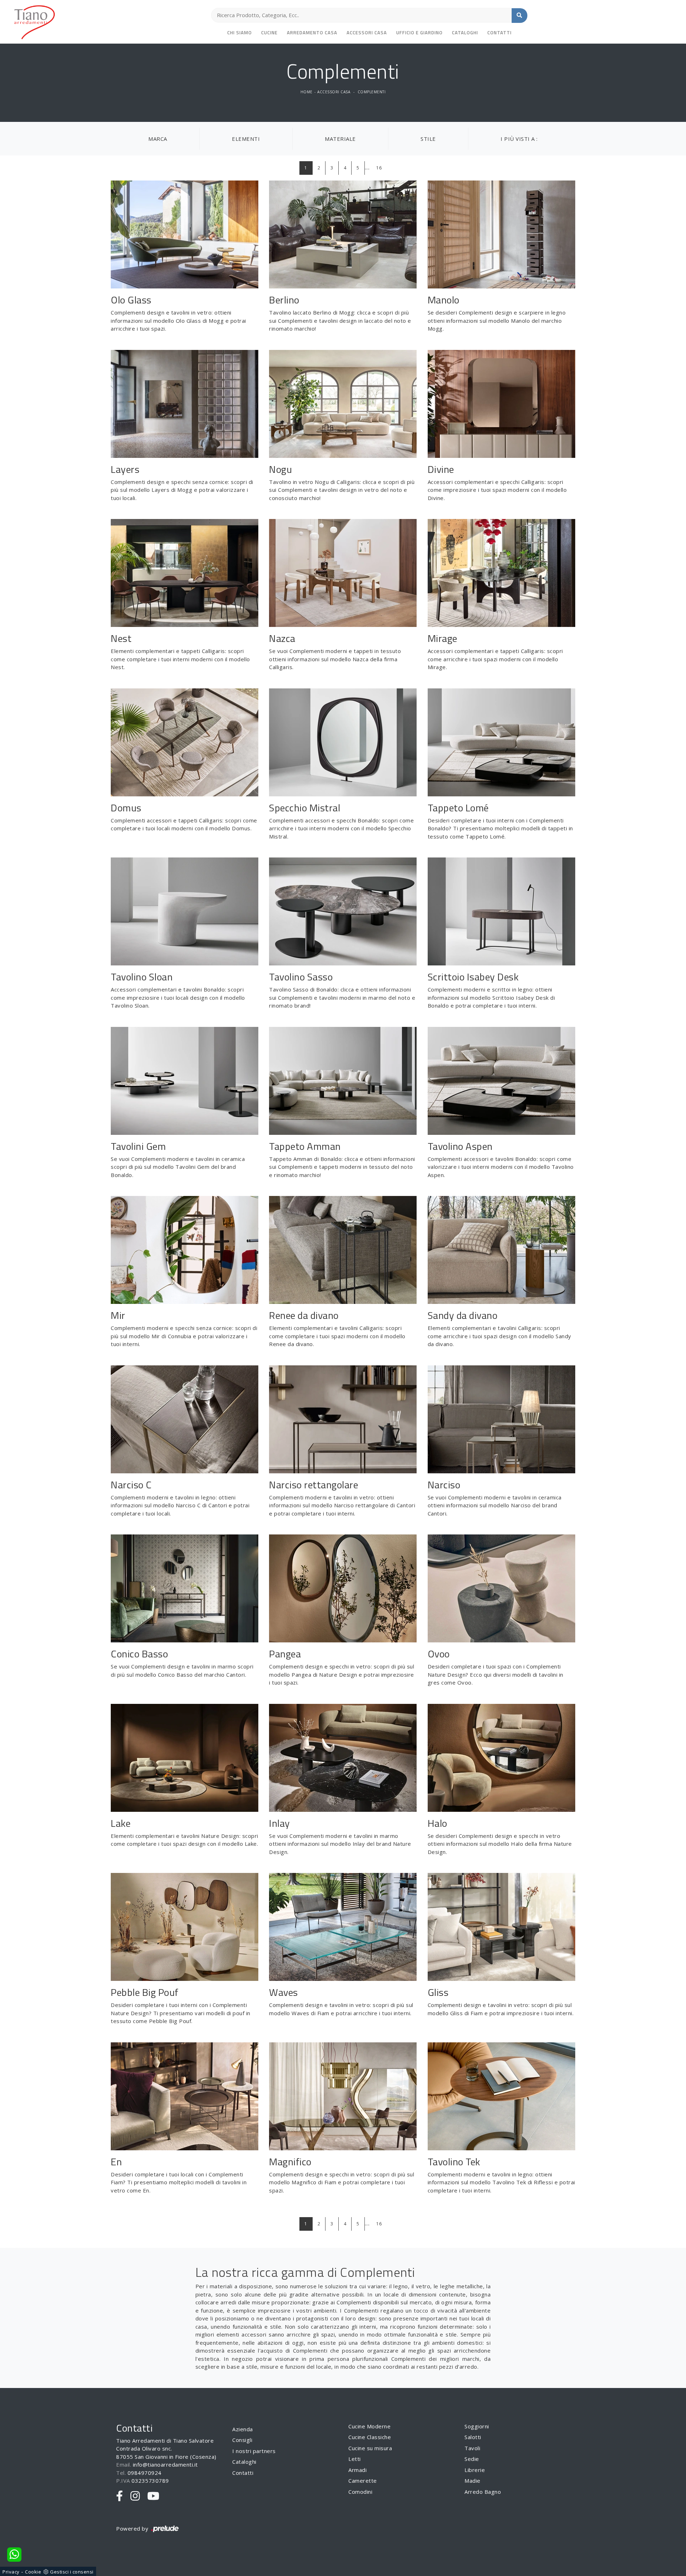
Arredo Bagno (483, 2492)
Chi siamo (240, 33)
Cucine (269, 33)
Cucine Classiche (370, 2437)
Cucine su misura (370, 2448)
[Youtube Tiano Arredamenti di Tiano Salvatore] (153, 2496)
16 (379, 168)
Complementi (372, 92)
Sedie (472, 2459)
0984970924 (145, 2473)
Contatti (499, 33)
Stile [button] (428, 139)
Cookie (33, 2572)
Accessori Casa (367, 33)
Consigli (242, 2440)
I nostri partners (254, 2451)
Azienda (243, 2429)
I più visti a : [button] (519, 139)
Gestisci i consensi (72, 2572)
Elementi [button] (246, 139)
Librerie (475, 2470)
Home (307, 92)
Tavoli (472, 2448)
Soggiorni (477, 2426)
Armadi (357, 2470)
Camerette (363, 2481)
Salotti (473, 2437)
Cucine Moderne (369, 2426)
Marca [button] (158, 139)
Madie (473, 2481)
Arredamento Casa (312, 33)
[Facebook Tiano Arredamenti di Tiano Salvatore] (120, 2496)
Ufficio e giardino (419, 33)
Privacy (11, 2572)
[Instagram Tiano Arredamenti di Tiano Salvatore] (135, 2496)
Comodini (360, 2492)
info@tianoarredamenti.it (165, 2464)
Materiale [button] (340, 139)
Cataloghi (465, 33)
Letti (355, 2459)
